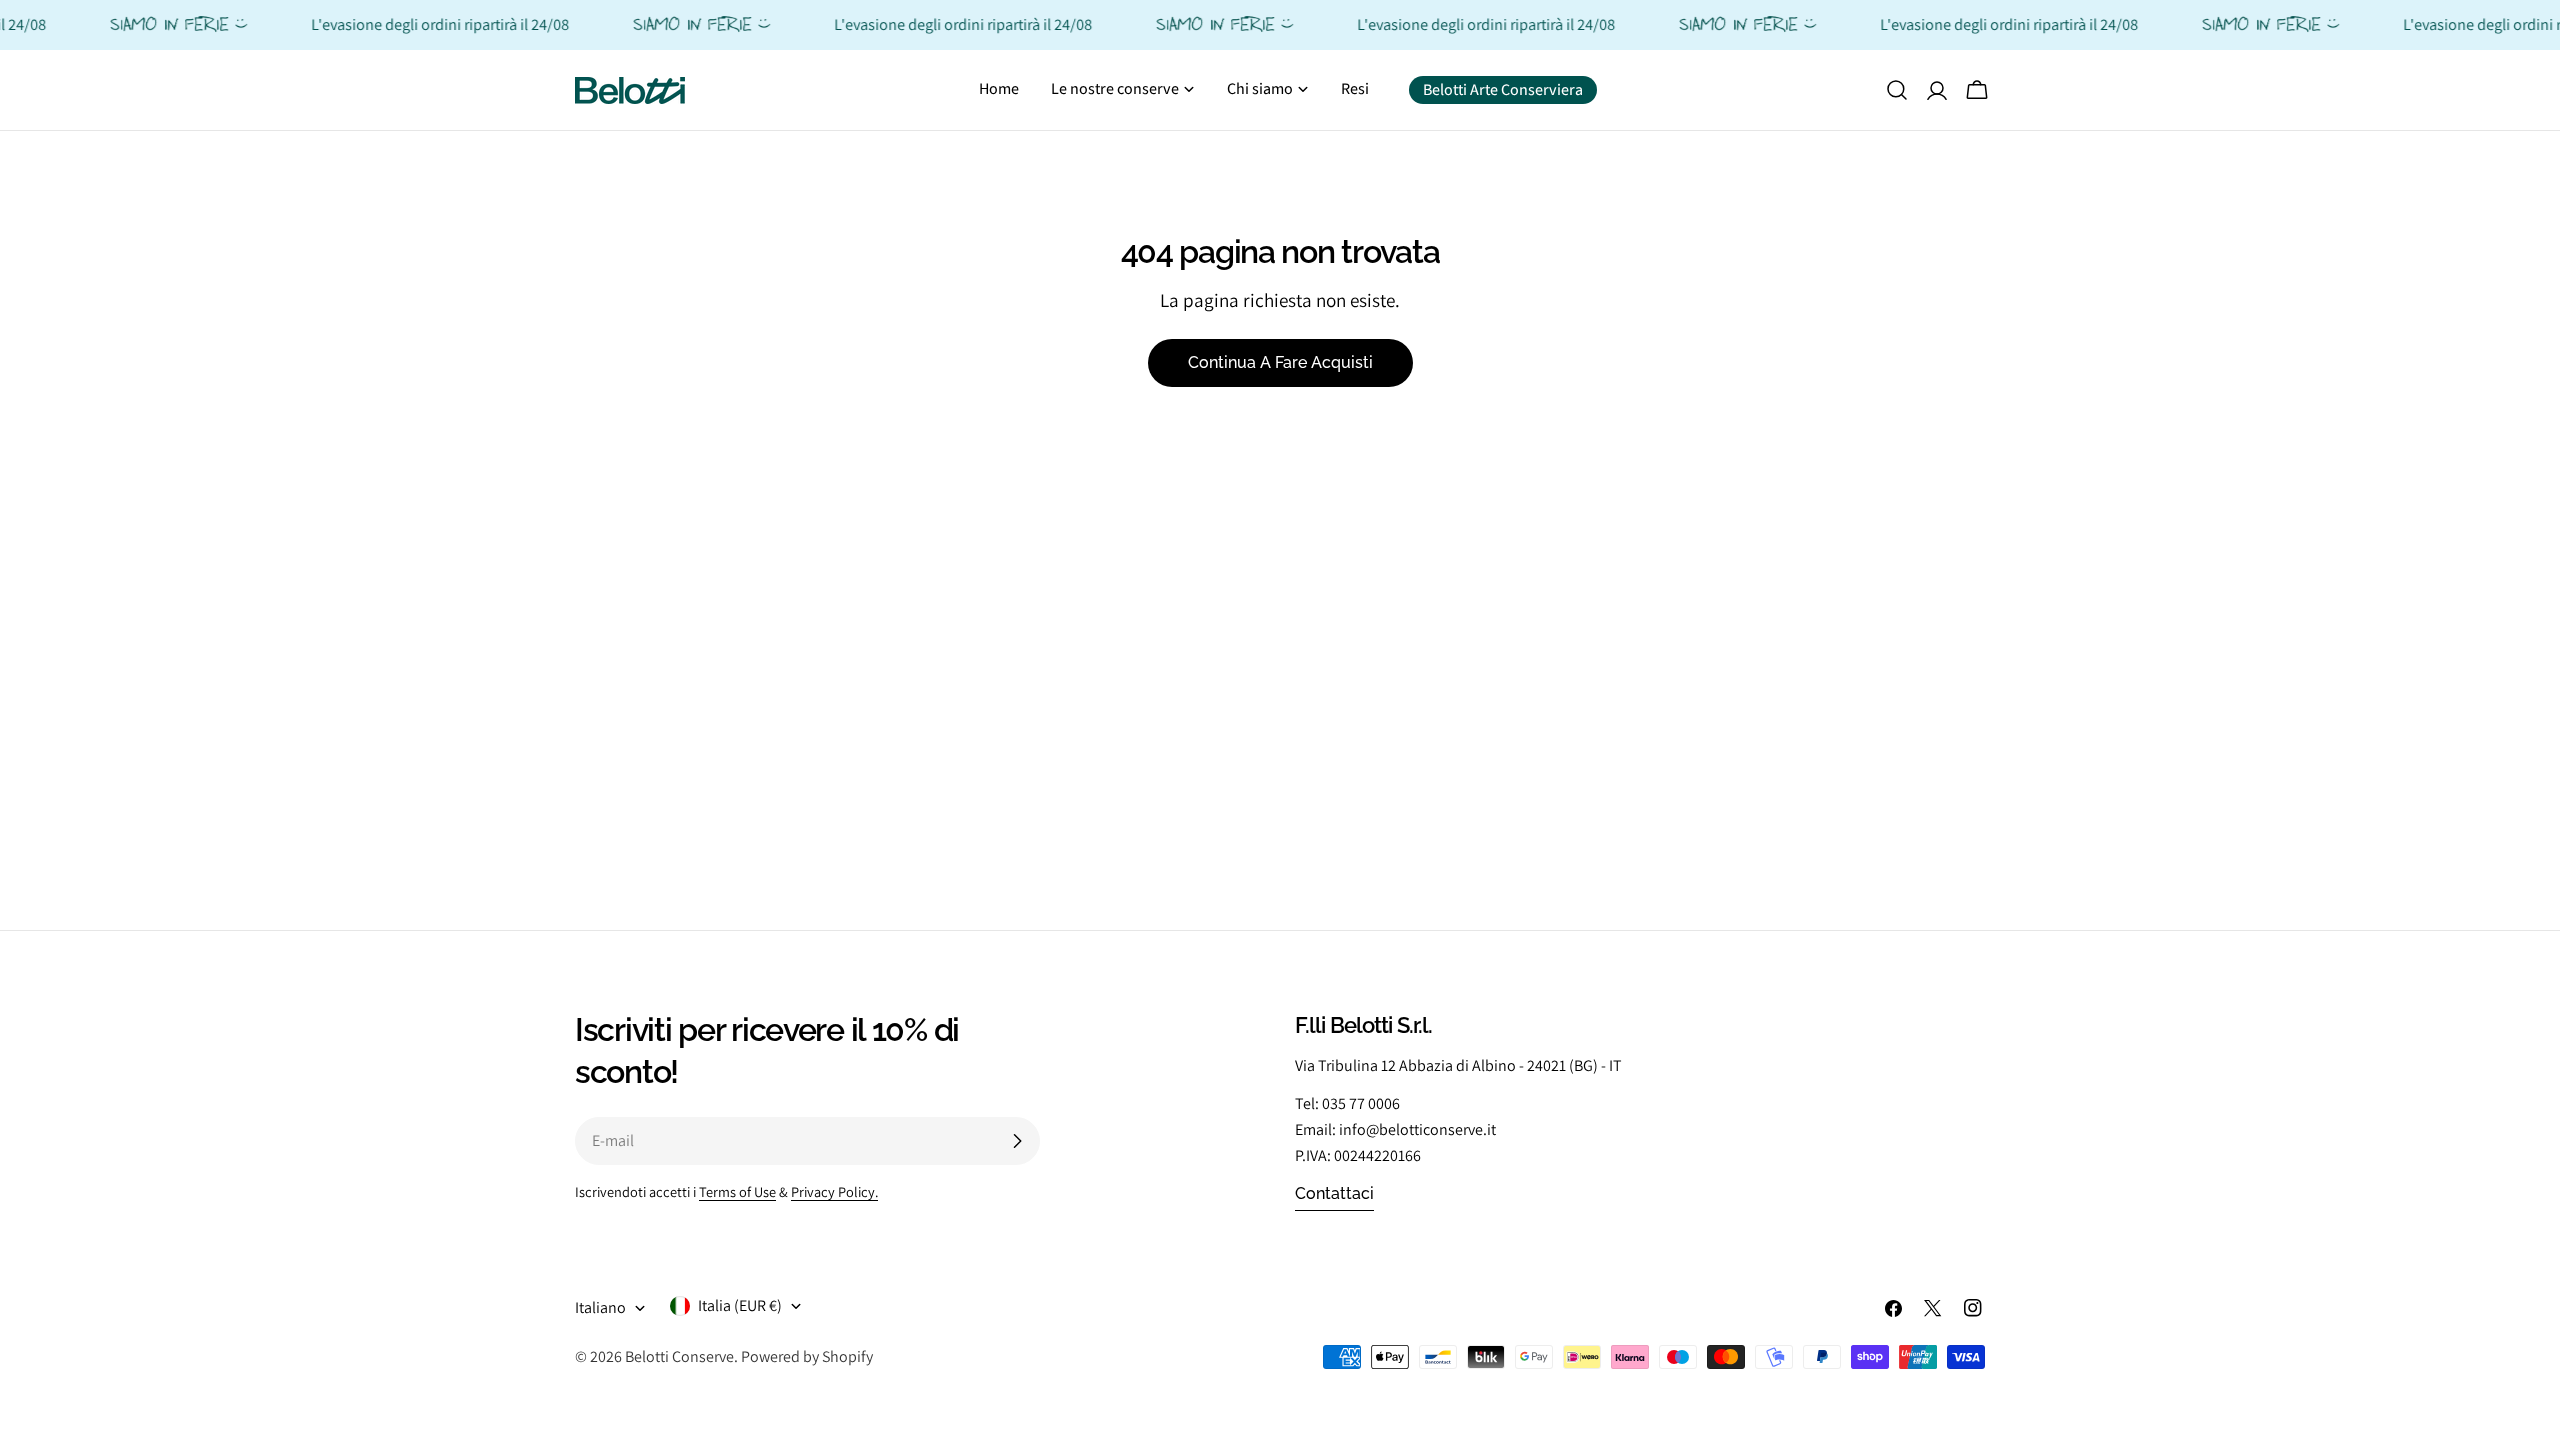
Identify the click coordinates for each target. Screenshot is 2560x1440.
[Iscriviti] (1017, 1141)
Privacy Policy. (834, 1191)
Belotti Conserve (679, 1356)
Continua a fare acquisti (1280, 362)
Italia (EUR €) (740, 1305)
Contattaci (1334, 1193)
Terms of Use (737, 1191)
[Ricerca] (1897, 90)
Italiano (600, 1307)
